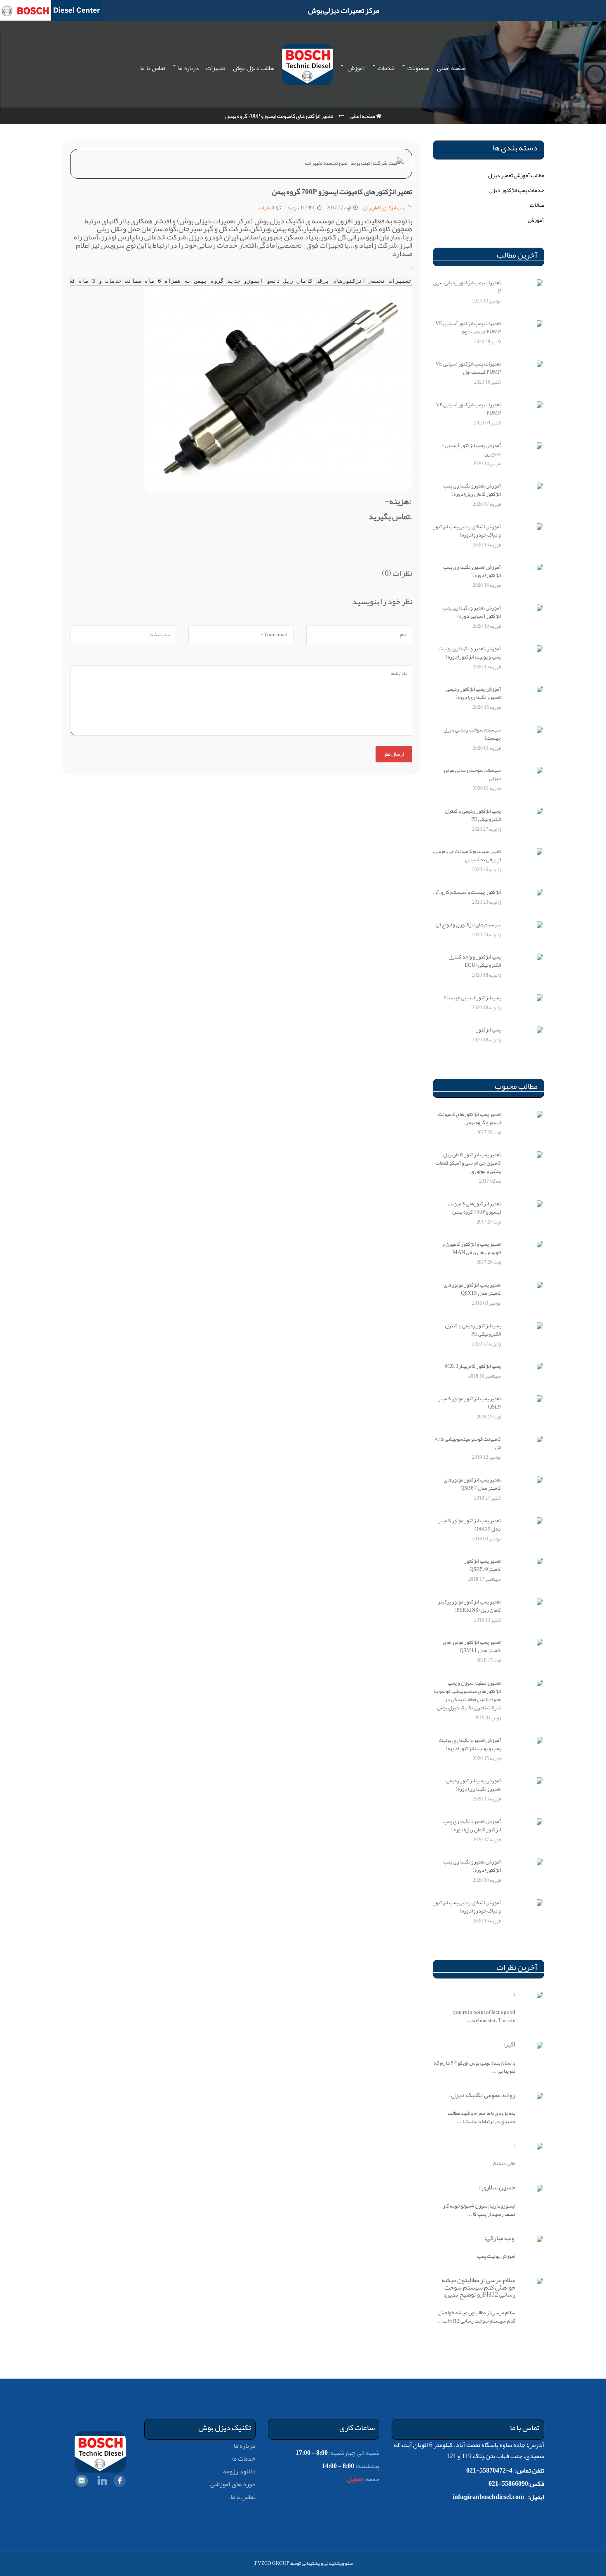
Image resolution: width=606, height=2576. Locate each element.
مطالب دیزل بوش (254, 68)
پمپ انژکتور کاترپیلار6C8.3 (473, 1366)
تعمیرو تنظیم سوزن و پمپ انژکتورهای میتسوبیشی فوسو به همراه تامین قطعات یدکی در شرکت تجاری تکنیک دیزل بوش (467, 1695)
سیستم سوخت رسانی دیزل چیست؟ (472, 734)
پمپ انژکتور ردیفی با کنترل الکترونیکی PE (473, 815)
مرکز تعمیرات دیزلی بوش (344, 10)
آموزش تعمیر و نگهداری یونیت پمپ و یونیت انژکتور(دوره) (470, 653)
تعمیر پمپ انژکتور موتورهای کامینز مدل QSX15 (472, 1289)
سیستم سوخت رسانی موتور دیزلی (472, 774)
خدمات (386, 68)
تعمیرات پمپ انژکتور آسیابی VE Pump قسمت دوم (468, 328)
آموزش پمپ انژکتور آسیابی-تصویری (471, 450)
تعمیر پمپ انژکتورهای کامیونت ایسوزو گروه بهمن (469, 1118)
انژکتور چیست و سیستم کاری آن (467, 892)
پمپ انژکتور (489, 1030)
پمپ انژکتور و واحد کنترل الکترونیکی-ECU (475, 961)
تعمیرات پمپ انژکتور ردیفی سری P (467, 287)
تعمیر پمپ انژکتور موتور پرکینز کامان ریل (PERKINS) (469, 1606)
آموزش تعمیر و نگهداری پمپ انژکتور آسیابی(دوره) (472, 612)
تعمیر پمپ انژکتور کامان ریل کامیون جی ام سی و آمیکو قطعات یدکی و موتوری (468, 1163)
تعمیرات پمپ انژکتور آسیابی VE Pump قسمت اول (468, 368)
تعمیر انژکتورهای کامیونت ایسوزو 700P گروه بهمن (474, 1208)
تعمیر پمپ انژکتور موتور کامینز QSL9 (470, 1403)
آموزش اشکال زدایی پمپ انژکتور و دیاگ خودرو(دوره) (467, 531)
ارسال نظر (394, 754)
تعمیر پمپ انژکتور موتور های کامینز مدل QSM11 (472, 1646)
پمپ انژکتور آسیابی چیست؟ (472, 998)
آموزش (355, 68)
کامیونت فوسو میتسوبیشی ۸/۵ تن (468, 1443)
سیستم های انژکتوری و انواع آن (468, 925)
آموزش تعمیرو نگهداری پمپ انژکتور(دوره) (472, 571)
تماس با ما (153, 68)
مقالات (537, 205)
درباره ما (188, 68)
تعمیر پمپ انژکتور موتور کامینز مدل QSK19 (470, 1525)
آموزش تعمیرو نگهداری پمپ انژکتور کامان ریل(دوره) (472, 490)
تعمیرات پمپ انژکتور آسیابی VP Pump (468, 409)
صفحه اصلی (451, 68)
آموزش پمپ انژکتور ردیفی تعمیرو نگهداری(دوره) (473, 693)
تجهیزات (216, 68)
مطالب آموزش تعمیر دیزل (516, 175)
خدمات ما (244, 2459)
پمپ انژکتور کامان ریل (384, 208)
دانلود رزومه (239, 2471)
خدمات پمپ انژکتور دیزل (516, 190)
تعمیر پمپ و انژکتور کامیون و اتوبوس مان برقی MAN (472, 1248)
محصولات (418, 68)
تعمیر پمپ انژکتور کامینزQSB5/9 (483, 1565)
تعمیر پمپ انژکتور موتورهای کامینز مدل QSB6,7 (472, 1484)
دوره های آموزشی (233, 2484)
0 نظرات (267, 208)
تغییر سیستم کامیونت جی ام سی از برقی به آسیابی (467, 856)
